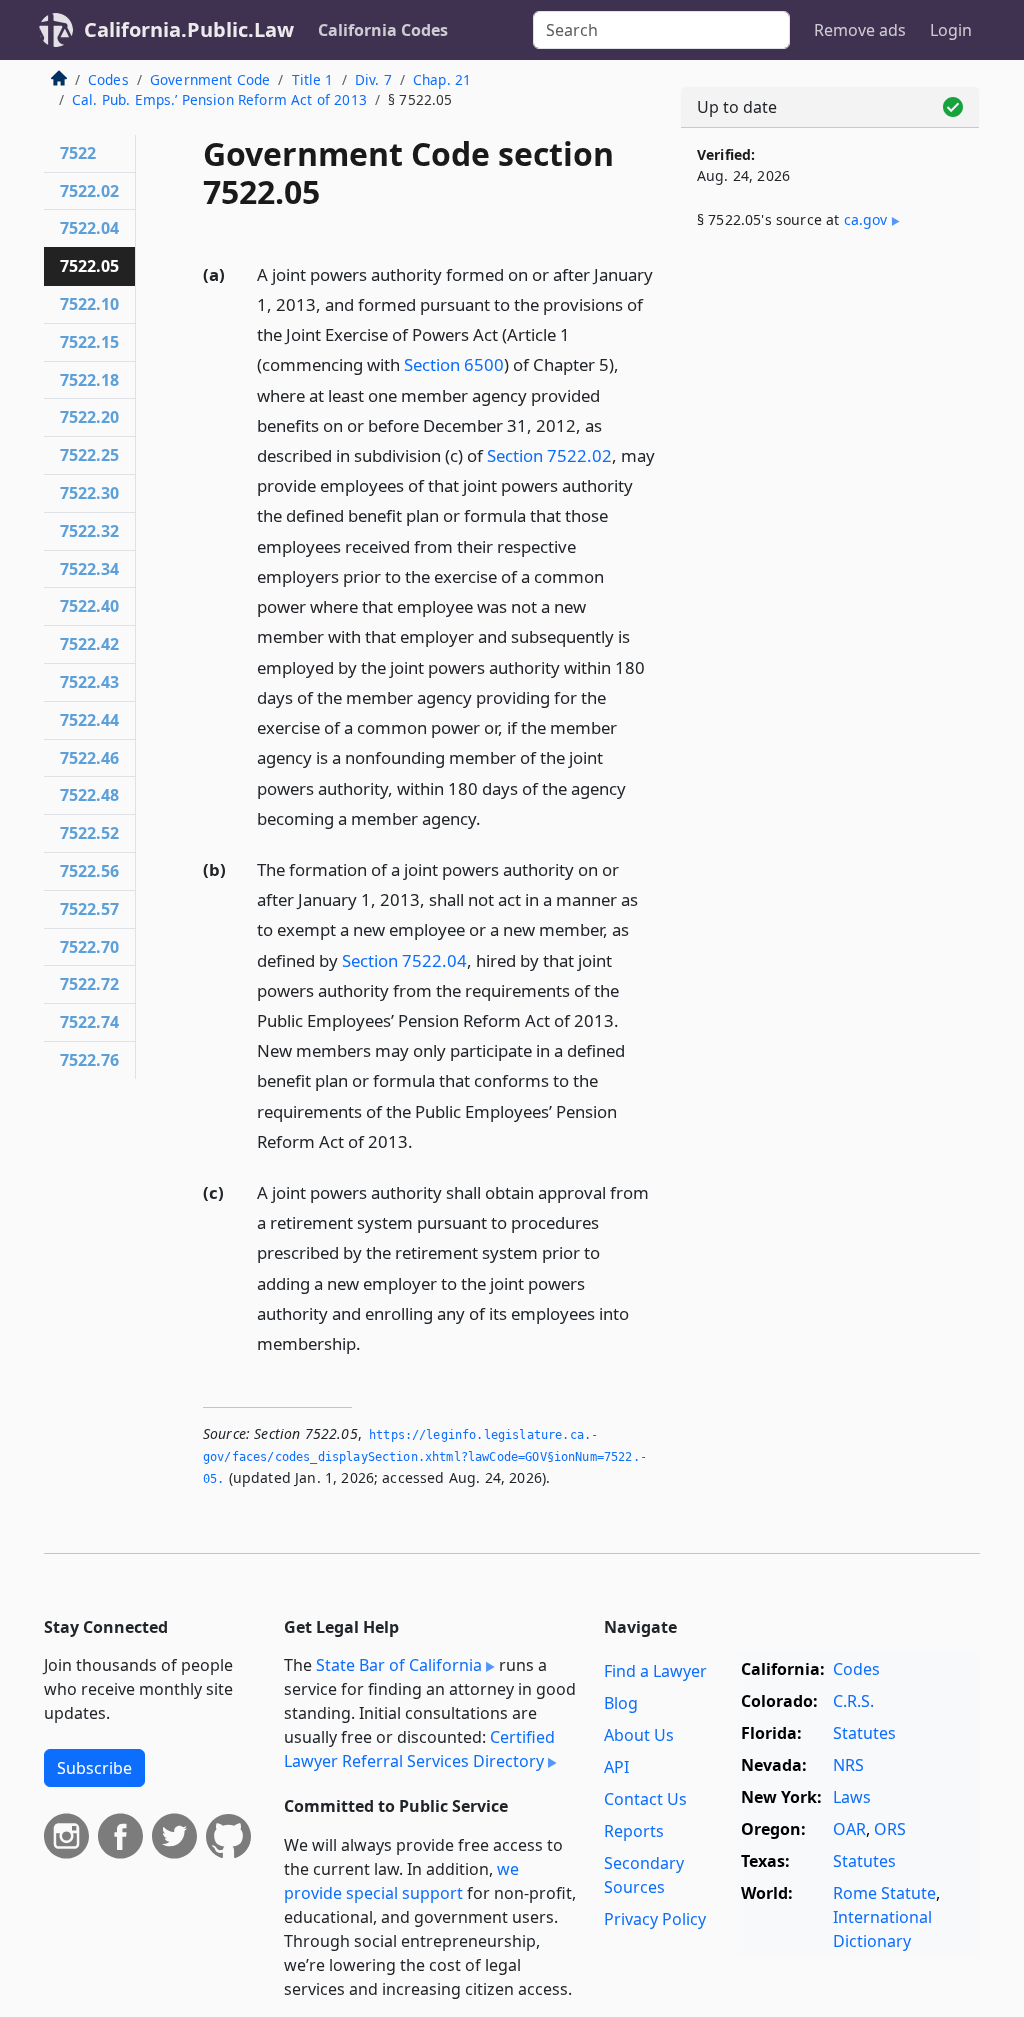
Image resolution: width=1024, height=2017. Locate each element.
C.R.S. (853, 1701)
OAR (849, 1829)
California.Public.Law (189, 29)
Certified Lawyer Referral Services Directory (419, 1749)
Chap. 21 (442, 79)
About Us (639, 1735)
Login (951, 30)
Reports (634, 1831)
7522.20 (89, 417)
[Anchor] (492, 817)
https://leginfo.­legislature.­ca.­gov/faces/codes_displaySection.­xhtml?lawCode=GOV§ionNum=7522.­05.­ (425, 1456)
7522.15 (89, 342)
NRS (848, 1765)
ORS (890, 1829)
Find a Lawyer (655, 1671)
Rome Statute (884, 1893)
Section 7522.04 (404, 960)
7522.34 (89, 569)
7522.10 (89, 304)
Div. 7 (373, 79)
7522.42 (89, 644)
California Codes (383, 30)
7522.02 (89, 191)
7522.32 (89, 531)
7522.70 (89, 947)
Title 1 (313, 79)
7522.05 (89, 266)
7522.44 (89, 720)
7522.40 (89, 606)
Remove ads (860, 30)
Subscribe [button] (94, 1768)
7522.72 (89, 984)
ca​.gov (866, 219)
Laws (852, 1797)
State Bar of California (399, 1665)
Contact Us (645, 1799)
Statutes (864, 1733)
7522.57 (89, 909)
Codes (108, 79)
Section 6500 (454, 364)
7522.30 (89, 493)
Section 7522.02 (549, 455)
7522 (78, 153)
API (616, 1767)
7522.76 (89, 1060)
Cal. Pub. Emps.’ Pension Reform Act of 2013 (219, 99)
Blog (621, 1703)
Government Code (210, 79)
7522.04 (89, 228)
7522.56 (89, 871)
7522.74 (89, 1022)
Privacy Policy (655, 1919)
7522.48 (89, 795)
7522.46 (89, 758)
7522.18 (89, 380)
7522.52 (89, 833)
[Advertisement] (830, 402)
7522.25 (89, 455)
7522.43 (89, 682)
